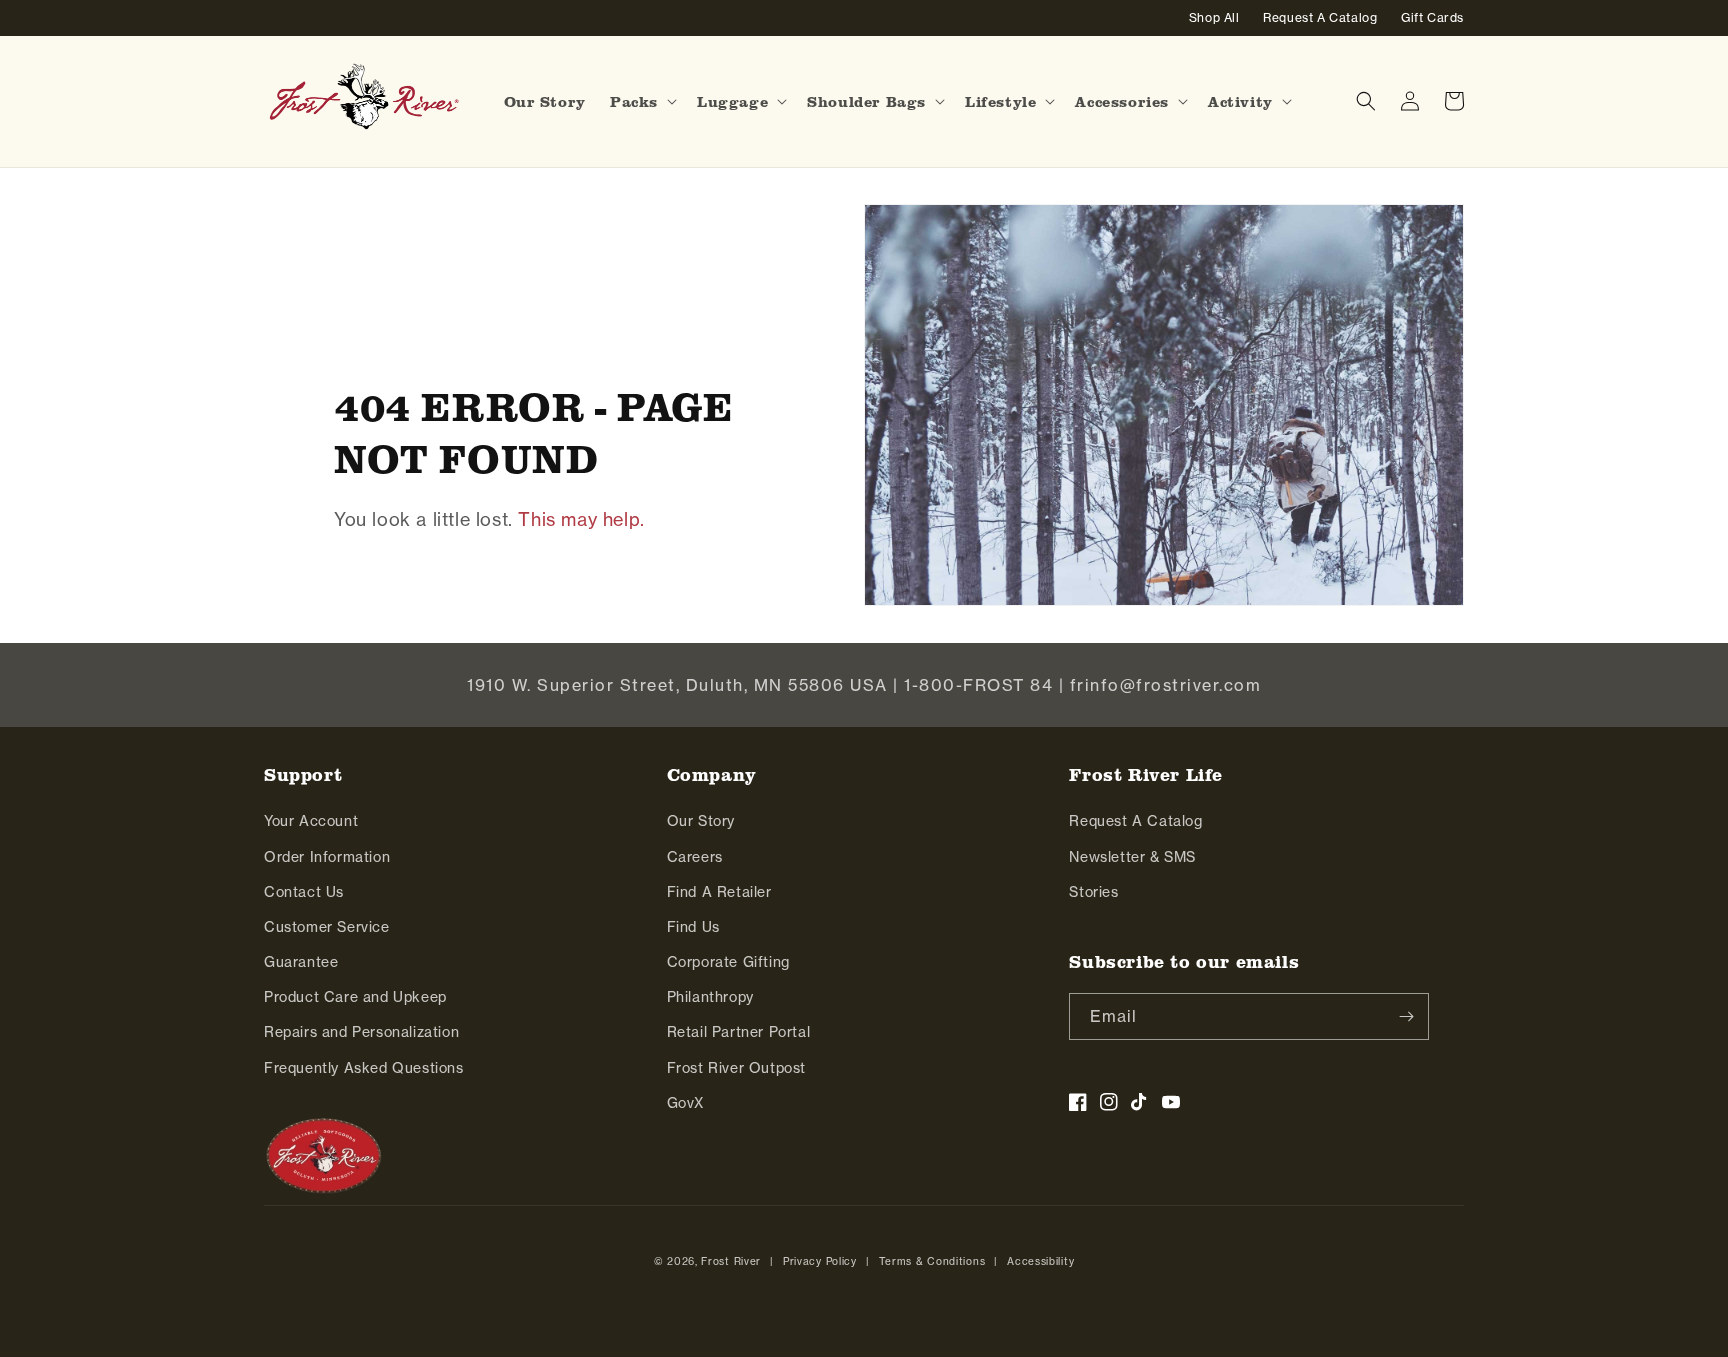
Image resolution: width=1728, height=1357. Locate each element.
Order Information (327, 857)
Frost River (731, 1261)
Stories (1093, 892)
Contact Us (304, 892)
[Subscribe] (1406, 1016)
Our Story (701, 821)
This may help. (581, 519)
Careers (695, 857)
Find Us (693, 927)
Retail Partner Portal (739, 1032)
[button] (641, 102)
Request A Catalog (1135, 821)
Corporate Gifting (728, 962)
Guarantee (301, 962)
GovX (685, 1103)
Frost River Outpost (736, 1068)
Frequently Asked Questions (364, 1068)
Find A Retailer (719, 892)
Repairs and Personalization (361, 1032)
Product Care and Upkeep (355, 997)
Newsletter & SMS (1132, 857)
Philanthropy (710, 997)
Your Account (311, 821)
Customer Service (327, 927)
